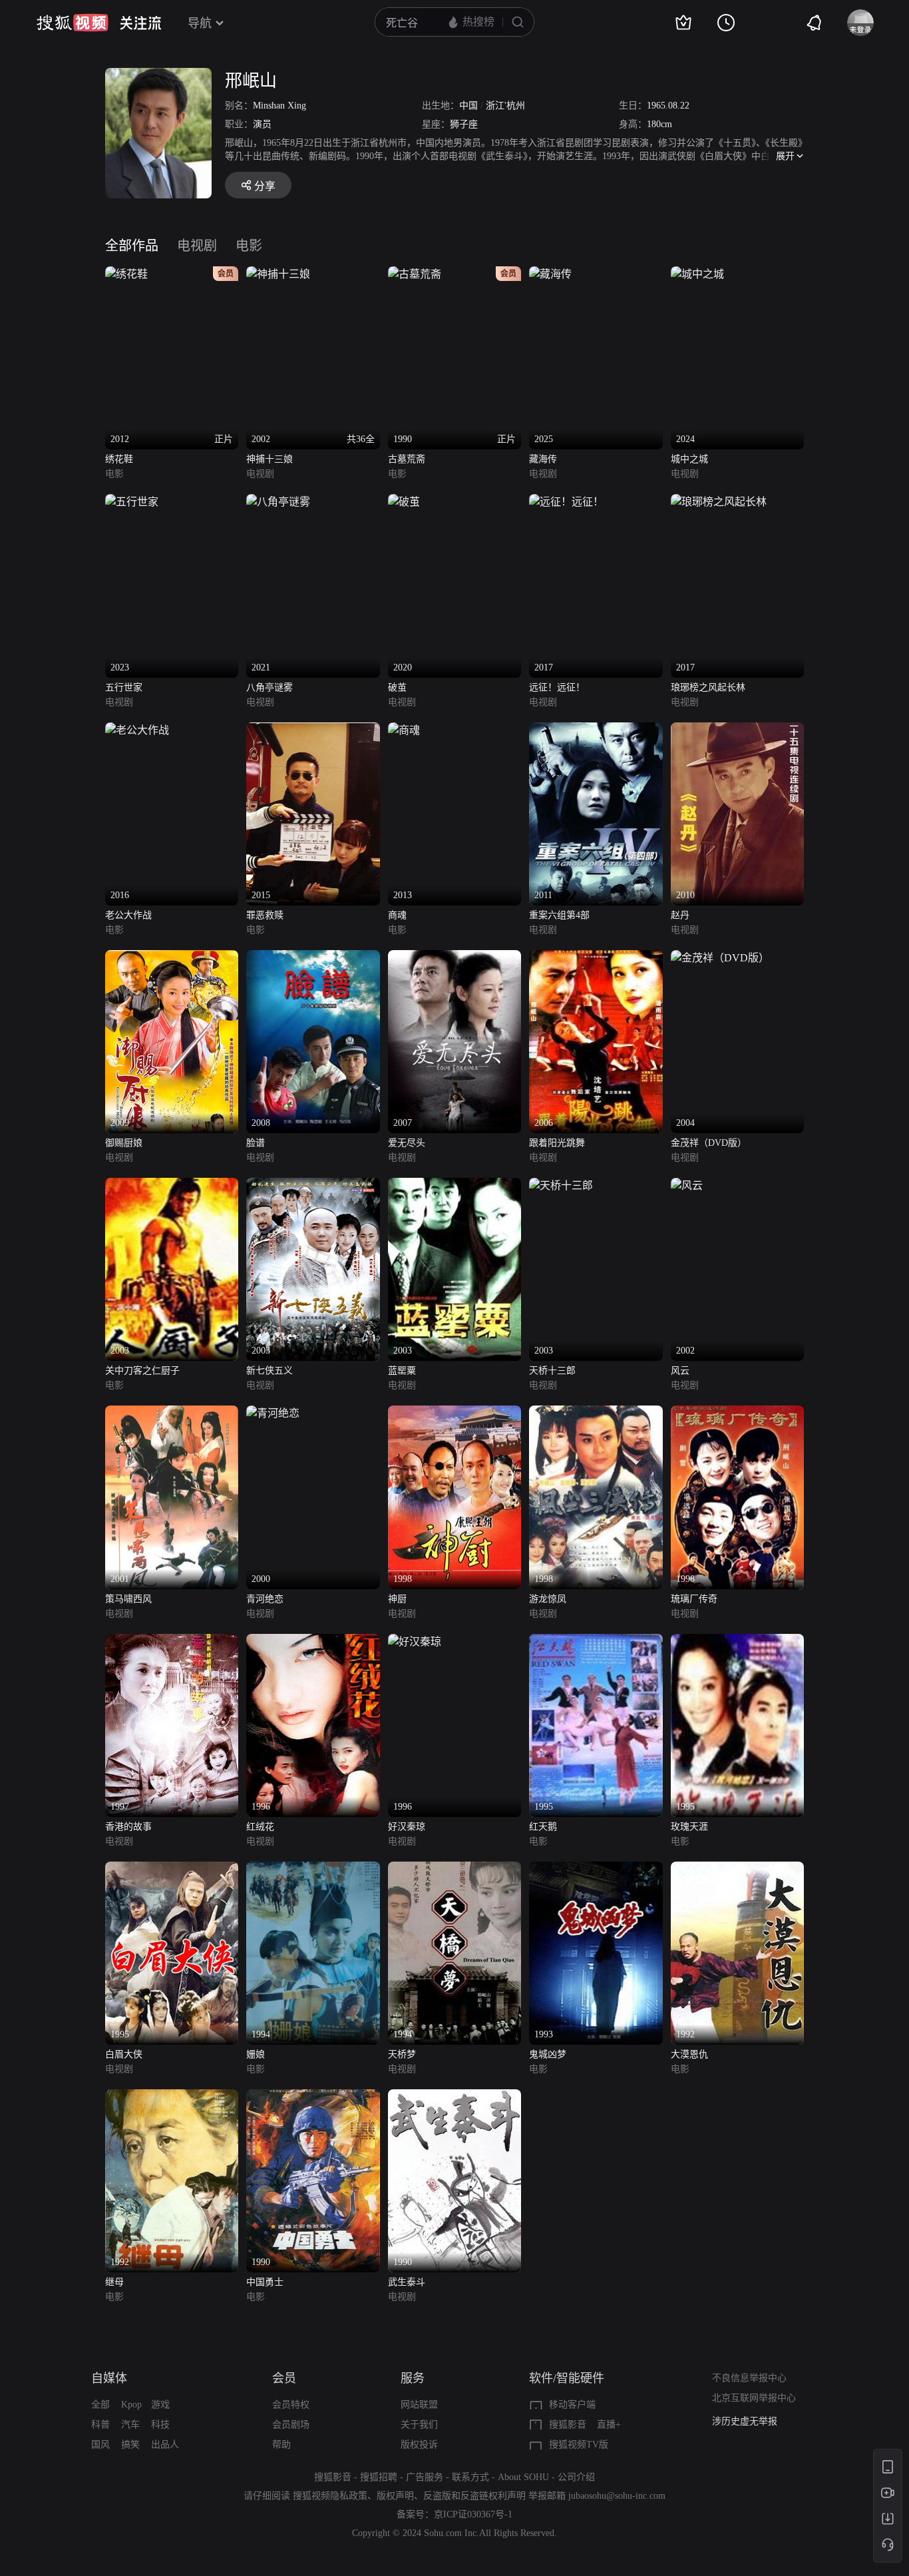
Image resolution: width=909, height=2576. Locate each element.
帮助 (281, 2445)
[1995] (596, 1642)
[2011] (596, 730)
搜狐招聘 (379, 2477)
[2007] (454, 958)
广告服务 (425, 2477)
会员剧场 (291, 2425)
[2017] (566, 502)
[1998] (454, 1413)
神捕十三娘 (270, 459)
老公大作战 (128, 915)
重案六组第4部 (559, 915)
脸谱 (256, 1143)
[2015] (313, 730)
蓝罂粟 (402, 1371)
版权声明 (395, 2496)
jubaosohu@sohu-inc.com (617, 2496)
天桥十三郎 (552, 1371)
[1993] (596, 1869)
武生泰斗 (407, 2282)
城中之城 (689, 459)
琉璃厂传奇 (694, 1599)
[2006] (596, 958)
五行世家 (124, 687)
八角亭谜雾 (270, 687)
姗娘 (256, 2054)
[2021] (278, 502)
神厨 (397, 1599)
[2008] (313, 958)
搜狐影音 (568, 2425)
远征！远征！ (557, 687)
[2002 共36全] (278, 274)
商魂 (397, 915)
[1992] (737, 1869)
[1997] (172, 1642)
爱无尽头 (407, 1143)
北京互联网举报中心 (754, 2398)
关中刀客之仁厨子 (142, 1371)
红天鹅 (543, 1827)
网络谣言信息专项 (749, 2421)
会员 (284, 2378)
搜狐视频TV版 (579, 2445)
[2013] (404, 730)
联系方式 (470, 2477)
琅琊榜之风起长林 (708, 687)
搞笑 (130, 2445)
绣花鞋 (119, 459)
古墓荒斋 (407, 459)
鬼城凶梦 (548, 2054)
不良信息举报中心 (749, 2378)
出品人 (165, 2445)
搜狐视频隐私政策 (330, 2496)
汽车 (130, 2425)
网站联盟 (419, 2405)
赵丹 (680, 915)
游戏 (160, 2405)
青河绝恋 (265, 1599)
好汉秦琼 (407, 1827)
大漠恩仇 (689, 2054)
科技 (160, 2425)
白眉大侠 (124, 2054)
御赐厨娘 (124, 1143)
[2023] (132, 502)
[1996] (313, 1642)
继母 (114, 2282)
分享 (265, 186)
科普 (100, 2425)
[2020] (404, 502)
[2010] (737, 730)
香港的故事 (128, 1827)
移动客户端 (572, 2405)
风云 (680, 1371)
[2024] (697, 274)
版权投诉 (419, 2445)
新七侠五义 (270, 1371)
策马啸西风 (128, 1599)
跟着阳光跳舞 (557, 1143)
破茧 (397, 687)
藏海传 (543, 459)
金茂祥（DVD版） (709, 1143)
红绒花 (260, 1827)
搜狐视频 (73, 23)
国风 (100, 2445)
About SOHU (523, 2477)
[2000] (273, 1413)
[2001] (172, 1413)
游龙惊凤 (548, 1599)
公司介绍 (576, 2477)
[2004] (720, 958)
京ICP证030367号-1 (473, 2514)
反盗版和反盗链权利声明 (474, 2496)
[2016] (137, 730)
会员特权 (291, 2405)
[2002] (687, 1185)
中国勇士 (265, 2282)
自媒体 (109, 2378)
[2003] (172, 1185)
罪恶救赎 (265, 915)
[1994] (313, 1869)
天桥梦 (402, 2054)
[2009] (172, 958)
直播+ (609, 2425)
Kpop (131, 2405)
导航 (200, 23)
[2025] (550, 274)
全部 (100, 2405)
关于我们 (419, 2425)
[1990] (313, 2097)
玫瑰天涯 (689, 1827)
